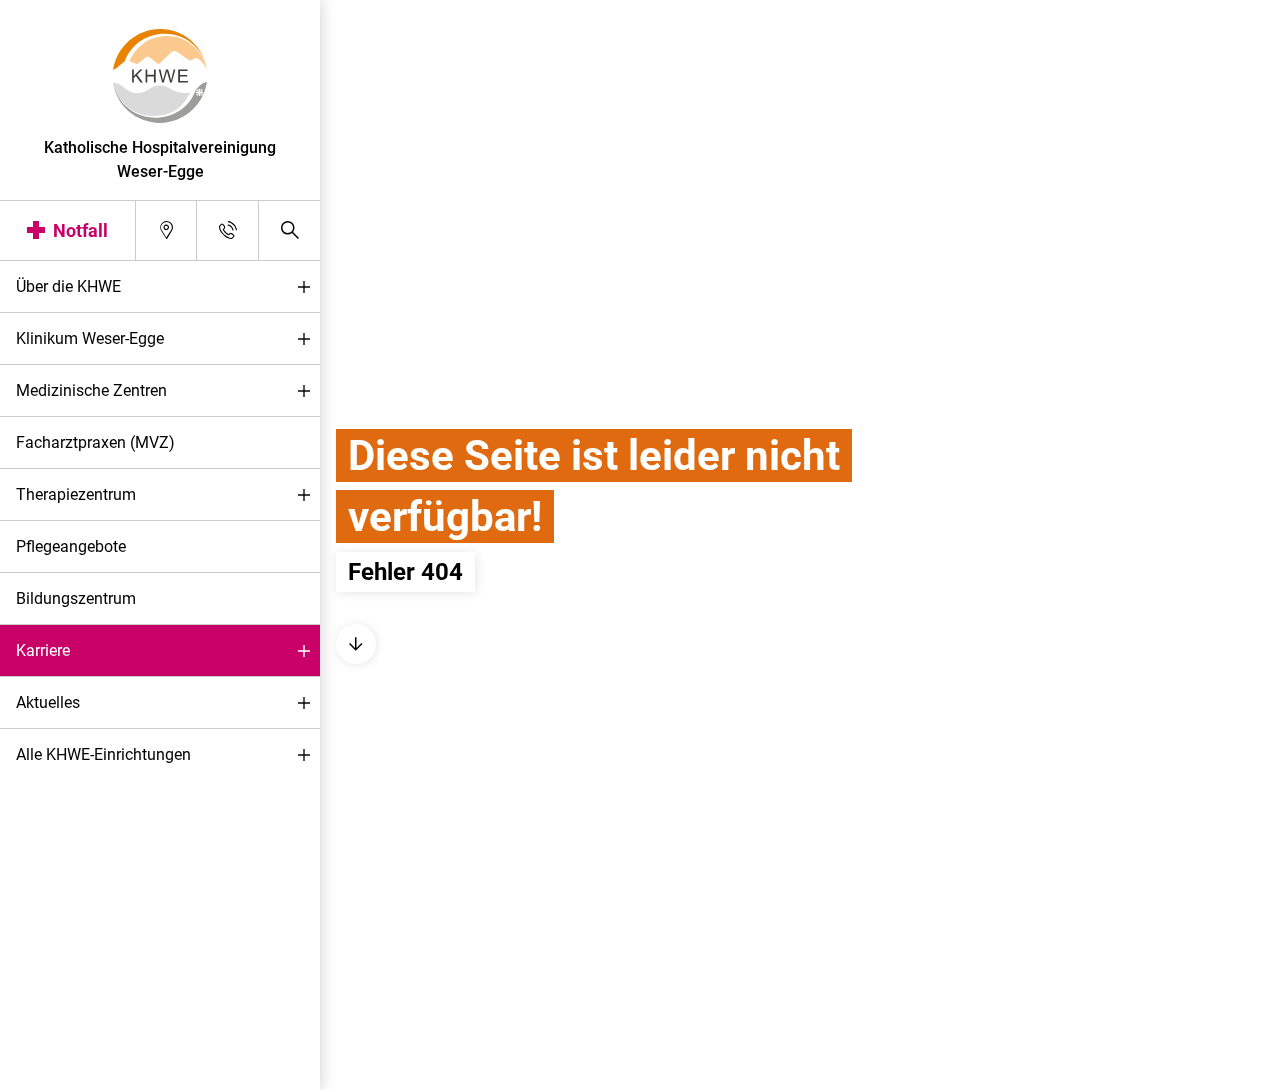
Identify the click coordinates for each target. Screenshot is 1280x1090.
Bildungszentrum (76, 598)
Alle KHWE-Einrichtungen (103, 754)
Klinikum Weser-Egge (90, 338)
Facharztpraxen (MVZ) (95, 442)
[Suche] (289, 230)
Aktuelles (48, 702)
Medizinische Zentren (91, 390)
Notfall (80, 230)
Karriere (43, 650)
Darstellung (76, 1068)
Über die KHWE (68, 286)
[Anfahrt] (166, 230)
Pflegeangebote (71, 546)
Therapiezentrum (76, 494)
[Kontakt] (227, 230)
